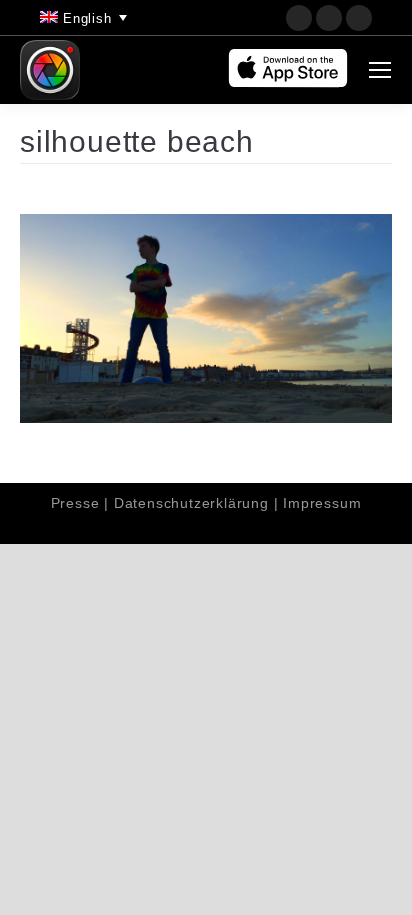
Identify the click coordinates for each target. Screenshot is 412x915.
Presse (75, 503)
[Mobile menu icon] (380, 70)
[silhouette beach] (206, 318)
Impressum (322, 503)
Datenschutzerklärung (191, 503)
